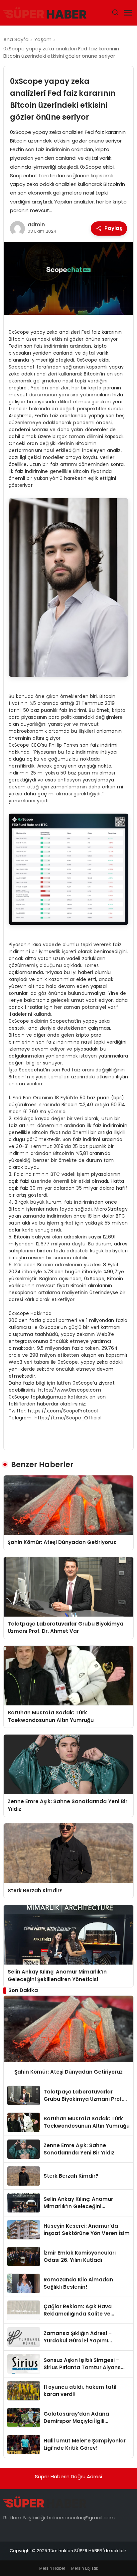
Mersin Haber (52, 2568)
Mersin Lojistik (85, 2568)
